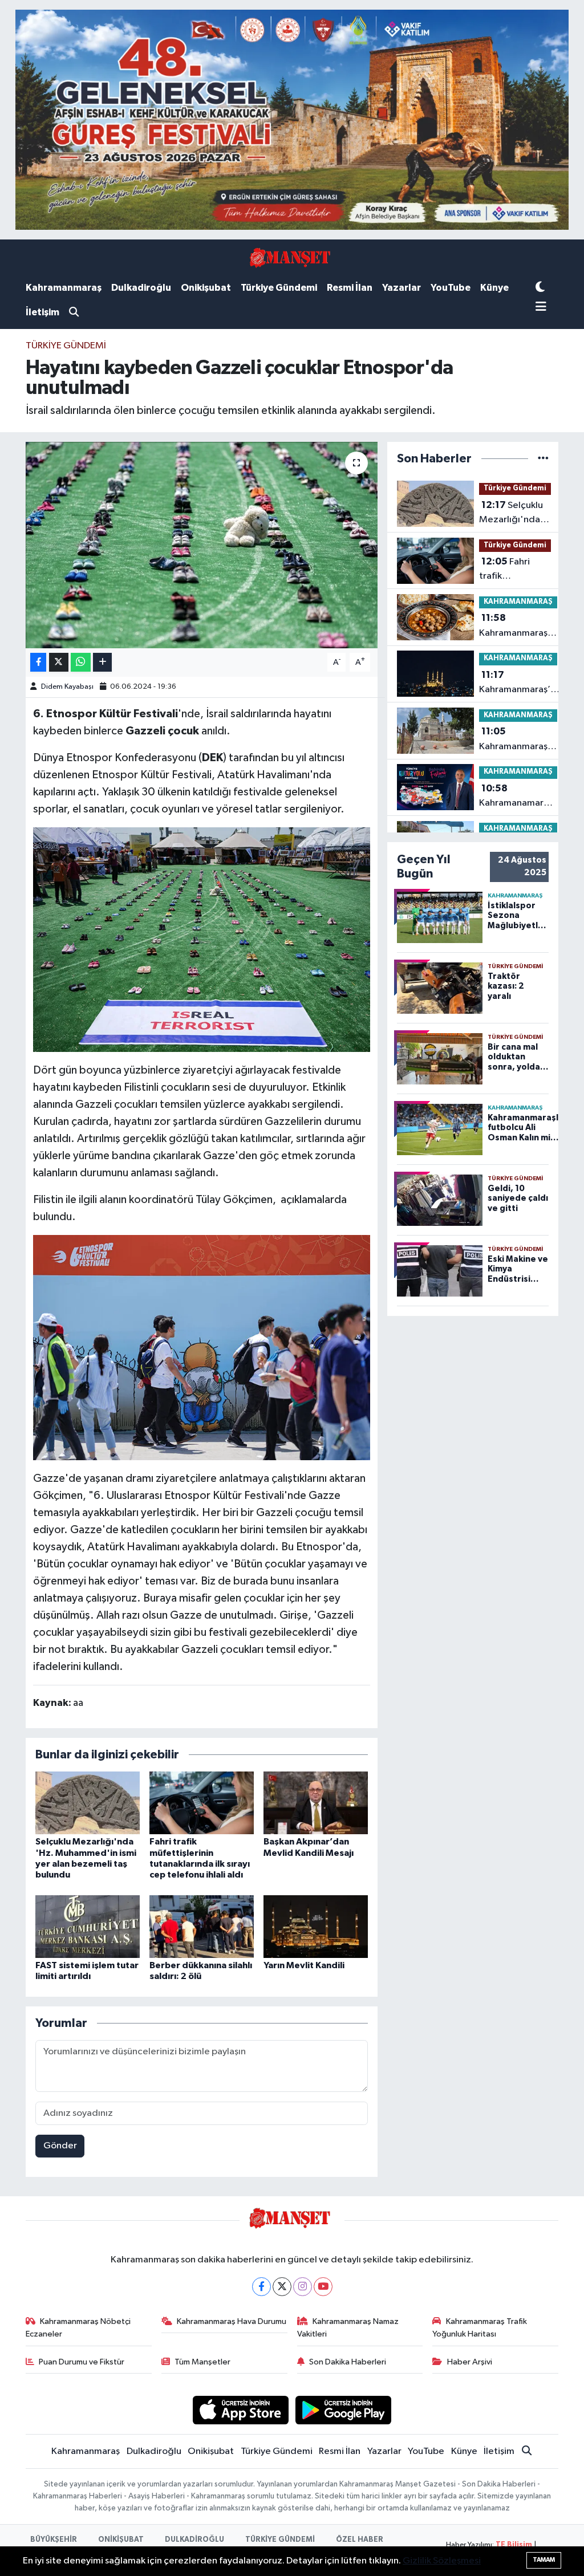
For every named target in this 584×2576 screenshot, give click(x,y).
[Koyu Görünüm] (540, 288)
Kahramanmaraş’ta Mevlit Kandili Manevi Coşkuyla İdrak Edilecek (519, 684)
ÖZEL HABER (360, 2540)
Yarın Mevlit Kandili (304, 1965)
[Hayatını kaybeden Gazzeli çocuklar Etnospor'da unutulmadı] (202, 545)
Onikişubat (206, 288)
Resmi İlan (350, 288)
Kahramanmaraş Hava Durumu (232, 2321)
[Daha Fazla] (102, 662)
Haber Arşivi (470, 2362)
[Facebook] (261, 2287)
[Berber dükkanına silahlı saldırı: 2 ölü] (202, 1926)
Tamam (544, 2560)
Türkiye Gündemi (279, 288)
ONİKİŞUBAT (121, 2540)
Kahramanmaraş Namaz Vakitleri (348, 2328)
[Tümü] (543, 459)
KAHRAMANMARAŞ (518, 602)
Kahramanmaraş (64, 288)
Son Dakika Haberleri (348, 2362)
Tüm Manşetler (202, 2362)
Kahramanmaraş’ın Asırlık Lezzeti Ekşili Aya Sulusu (518, 627)
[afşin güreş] (292, 119)
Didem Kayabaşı (67, 687)
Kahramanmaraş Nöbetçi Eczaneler (78, 2328)
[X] (282, 2287)
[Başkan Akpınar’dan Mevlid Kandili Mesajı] (316, 1803)
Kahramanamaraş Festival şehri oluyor (516, 797)
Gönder (60, 2146)
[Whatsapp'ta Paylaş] (81, 662)
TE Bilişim (514, 2545)
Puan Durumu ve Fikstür (82, 2362)
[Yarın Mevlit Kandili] (316, 1926)
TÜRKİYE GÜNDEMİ (280, 2540)
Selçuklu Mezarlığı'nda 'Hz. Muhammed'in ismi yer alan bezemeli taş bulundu (511, 514)
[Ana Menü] (541, 308)
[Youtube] (323, 2287)
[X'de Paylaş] (59, 662)
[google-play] (344, 2410)
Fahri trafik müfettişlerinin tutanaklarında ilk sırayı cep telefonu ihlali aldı (510, 570)
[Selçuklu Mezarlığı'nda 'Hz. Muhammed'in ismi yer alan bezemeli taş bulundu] (88, 1803)
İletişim (42, 312)
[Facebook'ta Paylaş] (38, 662)
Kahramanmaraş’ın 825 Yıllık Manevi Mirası (518, 740)
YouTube (451, 288)
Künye (494, 288)
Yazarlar (401, 288)
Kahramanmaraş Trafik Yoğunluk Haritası (480, 2328)
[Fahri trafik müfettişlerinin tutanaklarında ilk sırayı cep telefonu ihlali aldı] (202, 1803)
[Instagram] (303, 2287)
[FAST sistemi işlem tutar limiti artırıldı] (88, 1926)
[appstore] (240, 2410)
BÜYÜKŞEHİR (54, 2540)
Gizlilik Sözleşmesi (442, 2561)
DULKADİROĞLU (194, 2540)
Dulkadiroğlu (141, 288)
